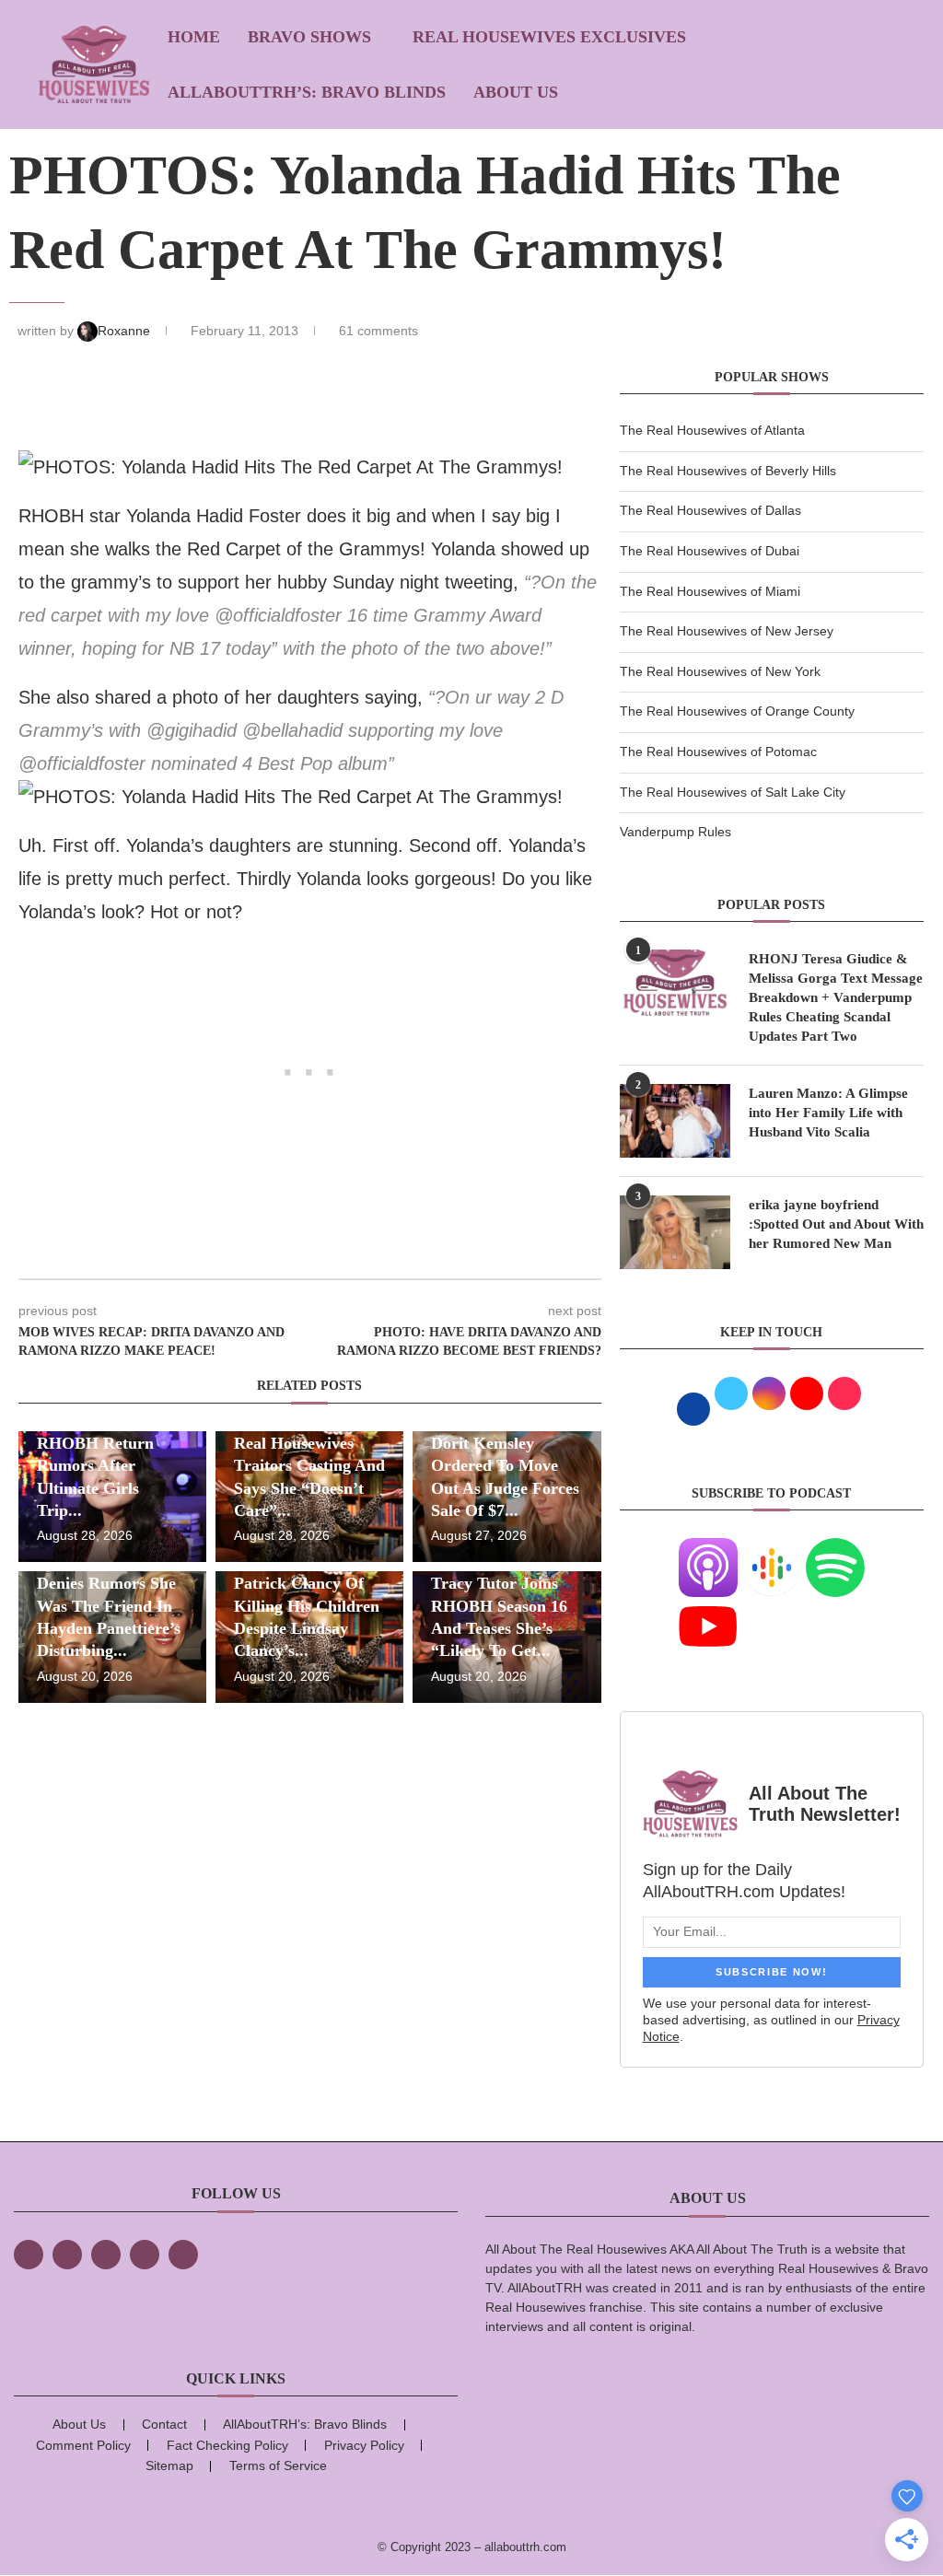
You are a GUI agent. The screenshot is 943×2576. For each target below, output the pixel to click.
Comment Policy (83, 2445)
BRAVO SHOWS (309, 37)
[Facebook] (29, 2255)
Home (194, 37)
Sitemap (169, 2465)
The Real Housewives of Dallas (710, 510)
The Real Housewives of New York (720, 671)
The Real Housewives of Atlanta (712, 430)
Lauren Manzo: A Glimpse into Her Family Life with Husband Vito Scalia (828, 1113)
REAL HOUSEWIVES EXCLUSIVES (549, 37)
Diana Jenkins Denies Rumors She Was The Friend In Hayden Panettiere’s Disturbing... (109, 1606)
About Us (516, 92)
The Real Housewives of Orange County (737, 711)
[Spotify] (835, 1549)
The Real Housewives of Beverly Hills (728, 471)
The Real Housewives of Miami (710, 591)
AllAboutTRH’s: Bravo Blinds (307, 92)
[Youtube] (708, 1608)
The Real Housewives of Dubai (710, 551)
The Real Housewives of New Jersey (727, 631)
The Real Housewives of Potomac (718, 752)
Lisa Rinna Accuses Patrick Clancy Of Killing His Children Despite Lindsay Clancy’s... (307, 1606)
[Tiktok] (145, 2255)
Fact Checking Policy (227, 2445)
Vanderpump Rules (675, 832)
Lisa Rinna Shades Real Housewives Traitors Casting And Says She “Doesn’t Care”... (309, 1466)
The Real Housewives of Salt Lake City (733, 792)
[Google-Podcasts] (772, 1549)
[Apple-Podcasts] (708, 1549)
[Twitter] (67, 2255)
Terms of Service (278, 2465)
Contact (164, 2424)
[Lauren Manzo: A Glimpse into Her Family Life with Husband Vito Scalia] (675, 1121)
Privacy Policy (364, 2445)
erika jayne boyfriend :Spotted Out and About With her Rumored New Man (836, 1224)
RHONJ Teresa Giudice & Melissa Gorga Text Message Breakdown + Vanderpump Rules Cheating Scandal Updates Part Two (836, 997)
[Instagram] (106, 2255)
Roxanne (126, 331)
